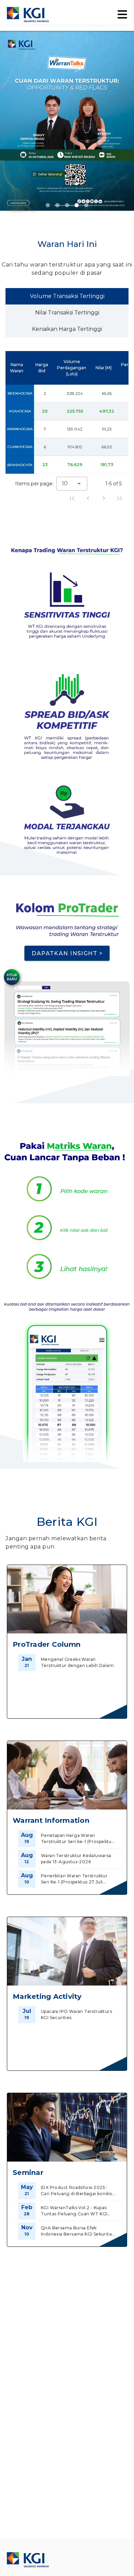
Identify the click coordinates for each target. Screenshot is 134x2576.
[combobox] (72, 484)
